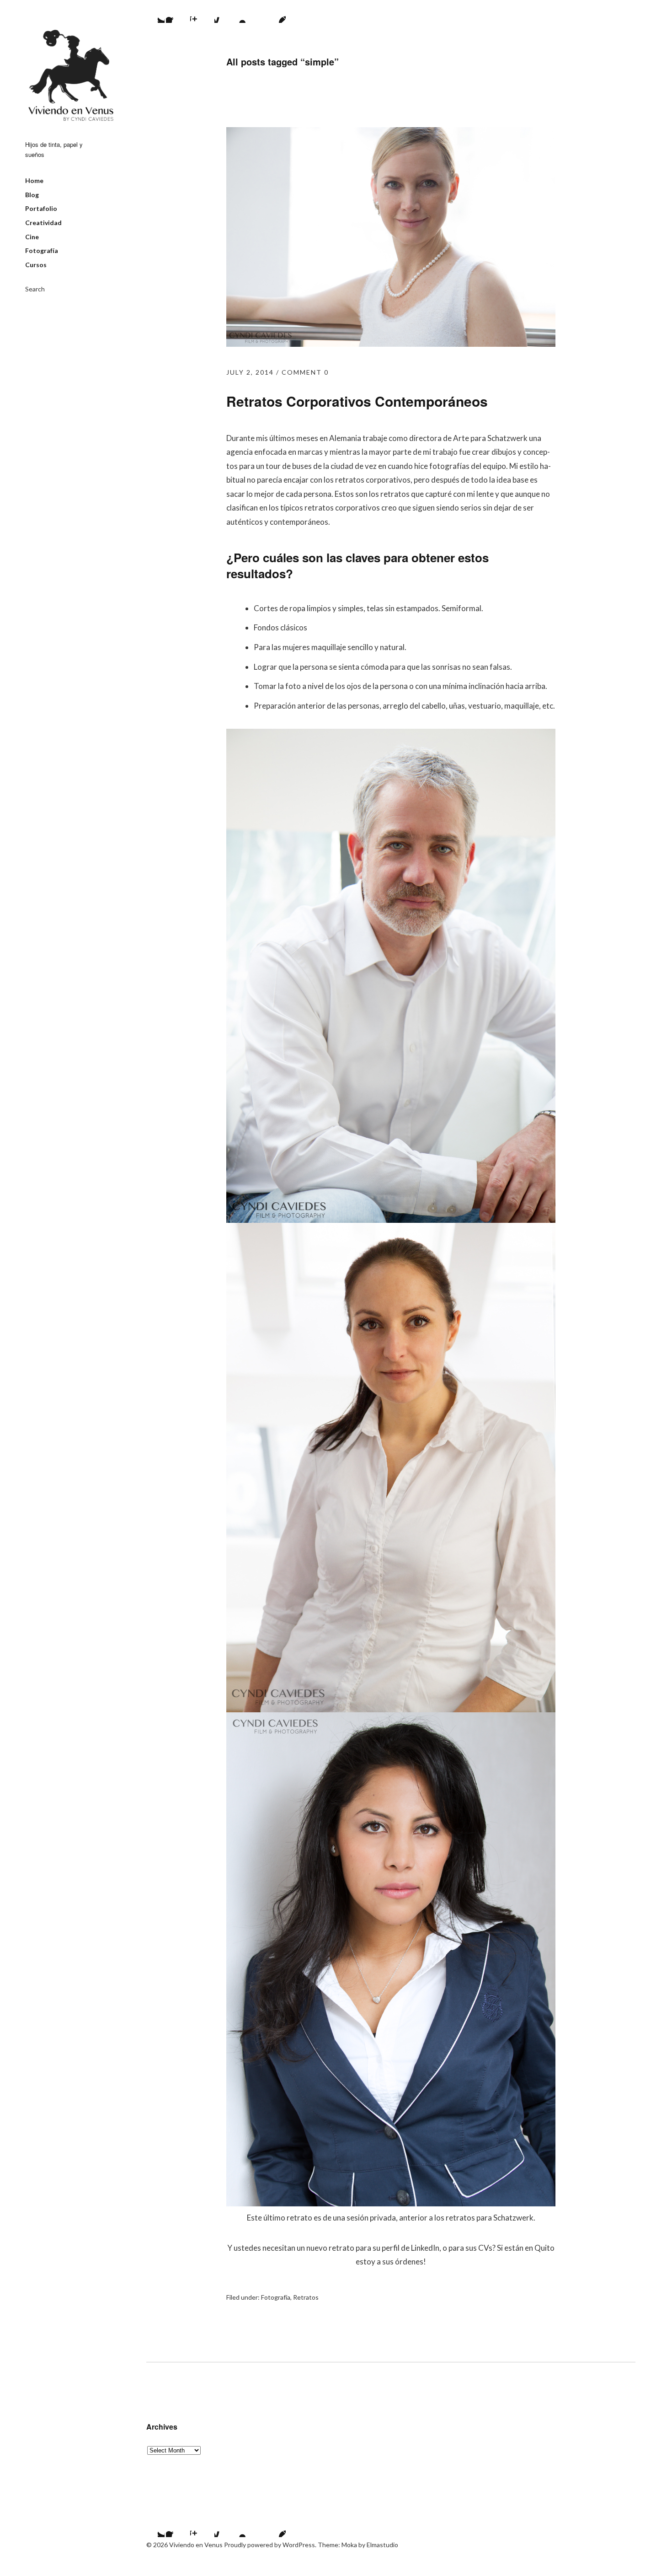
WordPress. (299, 2545)
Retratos (306, 2297)
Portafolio (41, 208)
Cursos (36, 265)
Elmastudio (382, 2545)
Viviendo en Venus (71, 75)
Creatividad (43, 223)
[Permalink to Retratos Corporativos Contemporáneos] (391, 344)
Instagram (202, 11)
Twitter (153, 11)
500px (226, 11)
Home (34, 180)
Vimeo (250, 11)
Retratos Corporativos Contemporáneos (357, 401)
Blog (32, 195)
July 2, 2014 (250, 372)
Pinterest (274, 11)
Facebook (177, 11)
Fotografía (42, 250)
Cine (32, 237)
